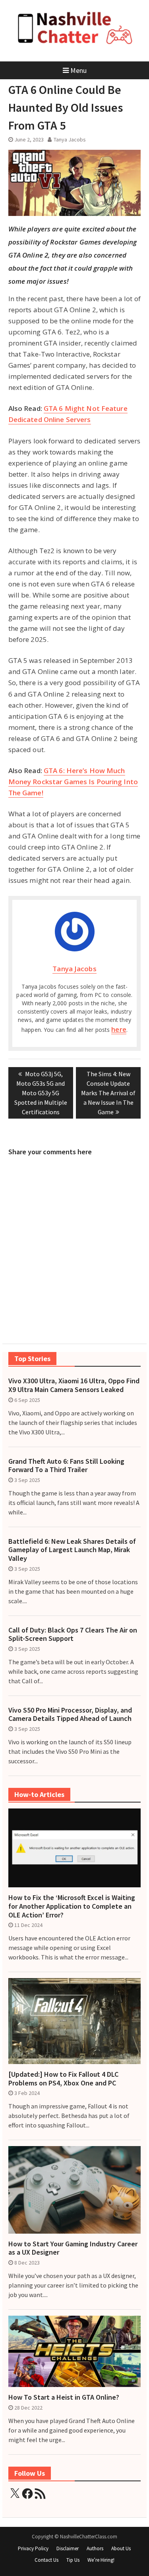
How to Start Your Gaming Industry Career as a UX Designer (73, 2248)
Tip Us (73, 2560)
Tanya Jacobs (70, 139)
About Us (121, 2548)
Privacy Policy (33, 2548)
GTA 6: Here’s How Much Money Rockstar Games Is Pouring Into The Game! (73, 782)
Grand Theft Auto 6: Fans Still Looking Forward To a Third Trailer (66, 1466)
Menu (78, 70)
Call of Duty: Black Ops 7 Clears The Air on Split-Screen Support (73, 1634)
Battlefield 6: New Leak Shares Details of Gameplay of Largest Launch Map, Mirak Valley (72, 1550)
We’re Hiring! (101, 2560)
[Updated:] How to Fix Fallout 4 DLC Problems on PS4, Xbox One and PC (63, 2079)
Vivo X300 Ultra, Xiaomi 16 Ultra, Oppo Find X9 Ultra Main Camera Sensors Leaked (74, 1385)
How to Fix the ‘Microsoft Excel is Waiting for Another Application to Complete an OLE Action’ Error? (72, 1906)
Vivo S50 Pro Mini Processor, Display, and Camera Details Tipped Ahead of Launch (70, 1714)
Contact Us (46, 2560)
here (119, 1029)
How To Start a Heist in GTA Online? (64, 2397)
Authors (95, 2548)
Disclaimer (68, 2548)
